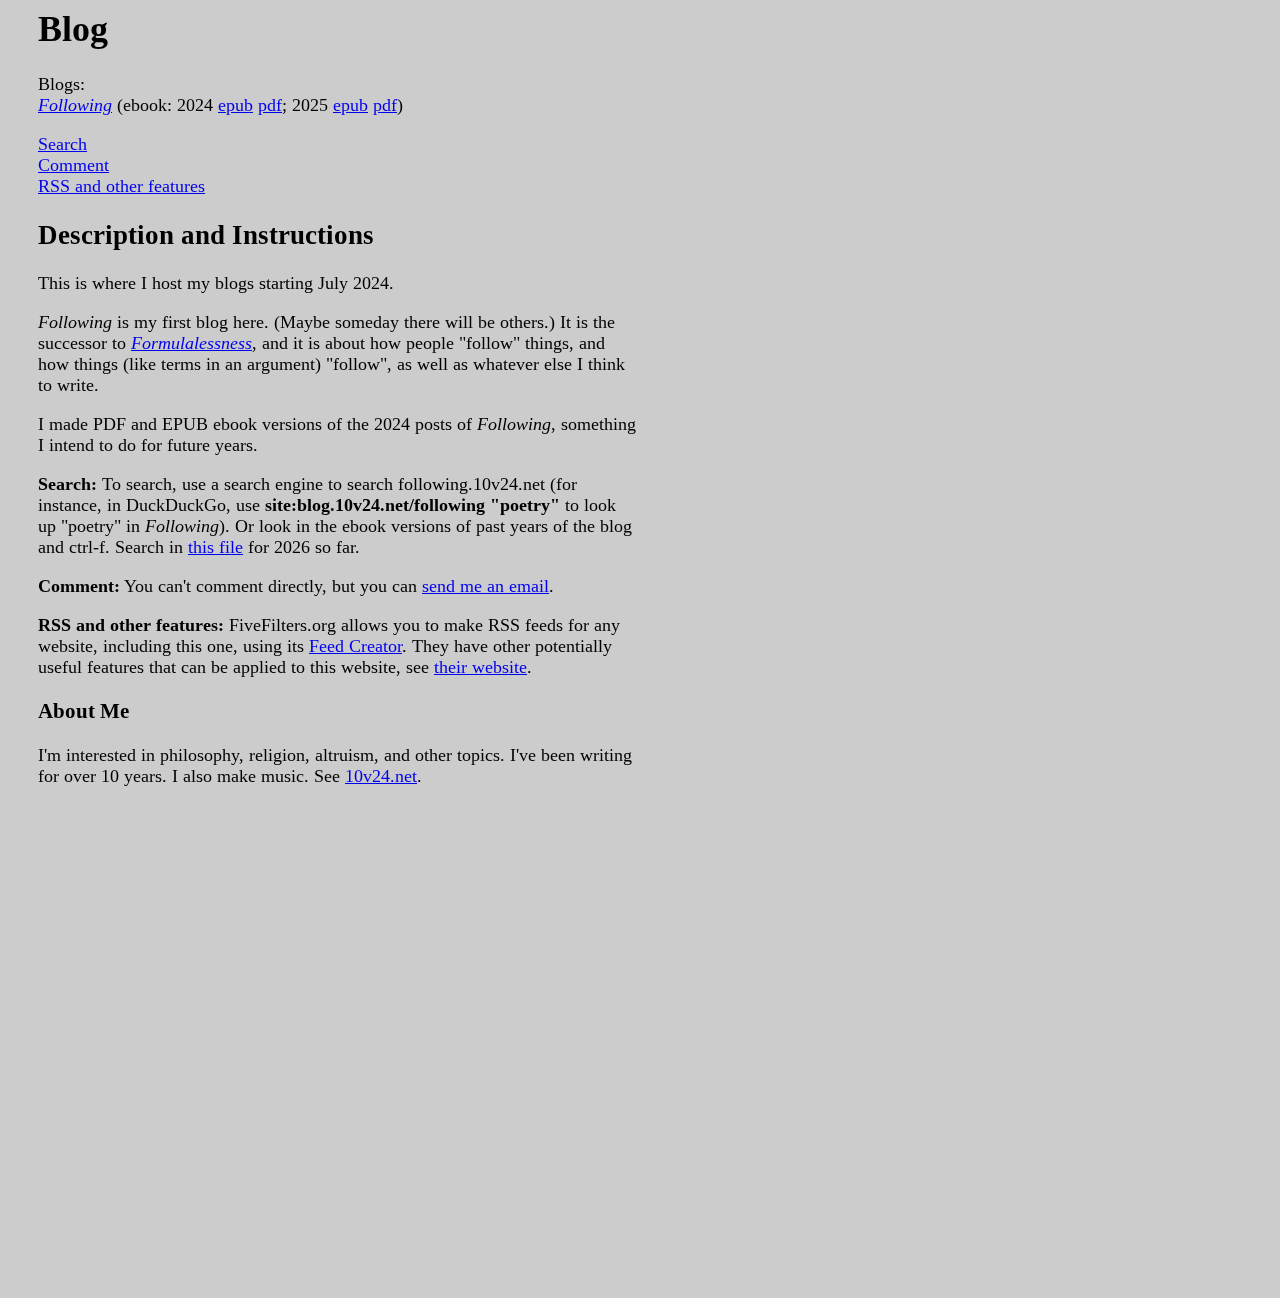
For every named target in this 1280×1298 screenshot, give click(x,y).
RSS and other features (121, 186)
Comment (73, 165)
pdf (270, 105)
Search (62, 144)
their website (480, 667)
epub (235, 105)
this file (215, 547)
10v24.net (381, 776)
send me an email (485, 586)
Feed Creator (355, 646)
